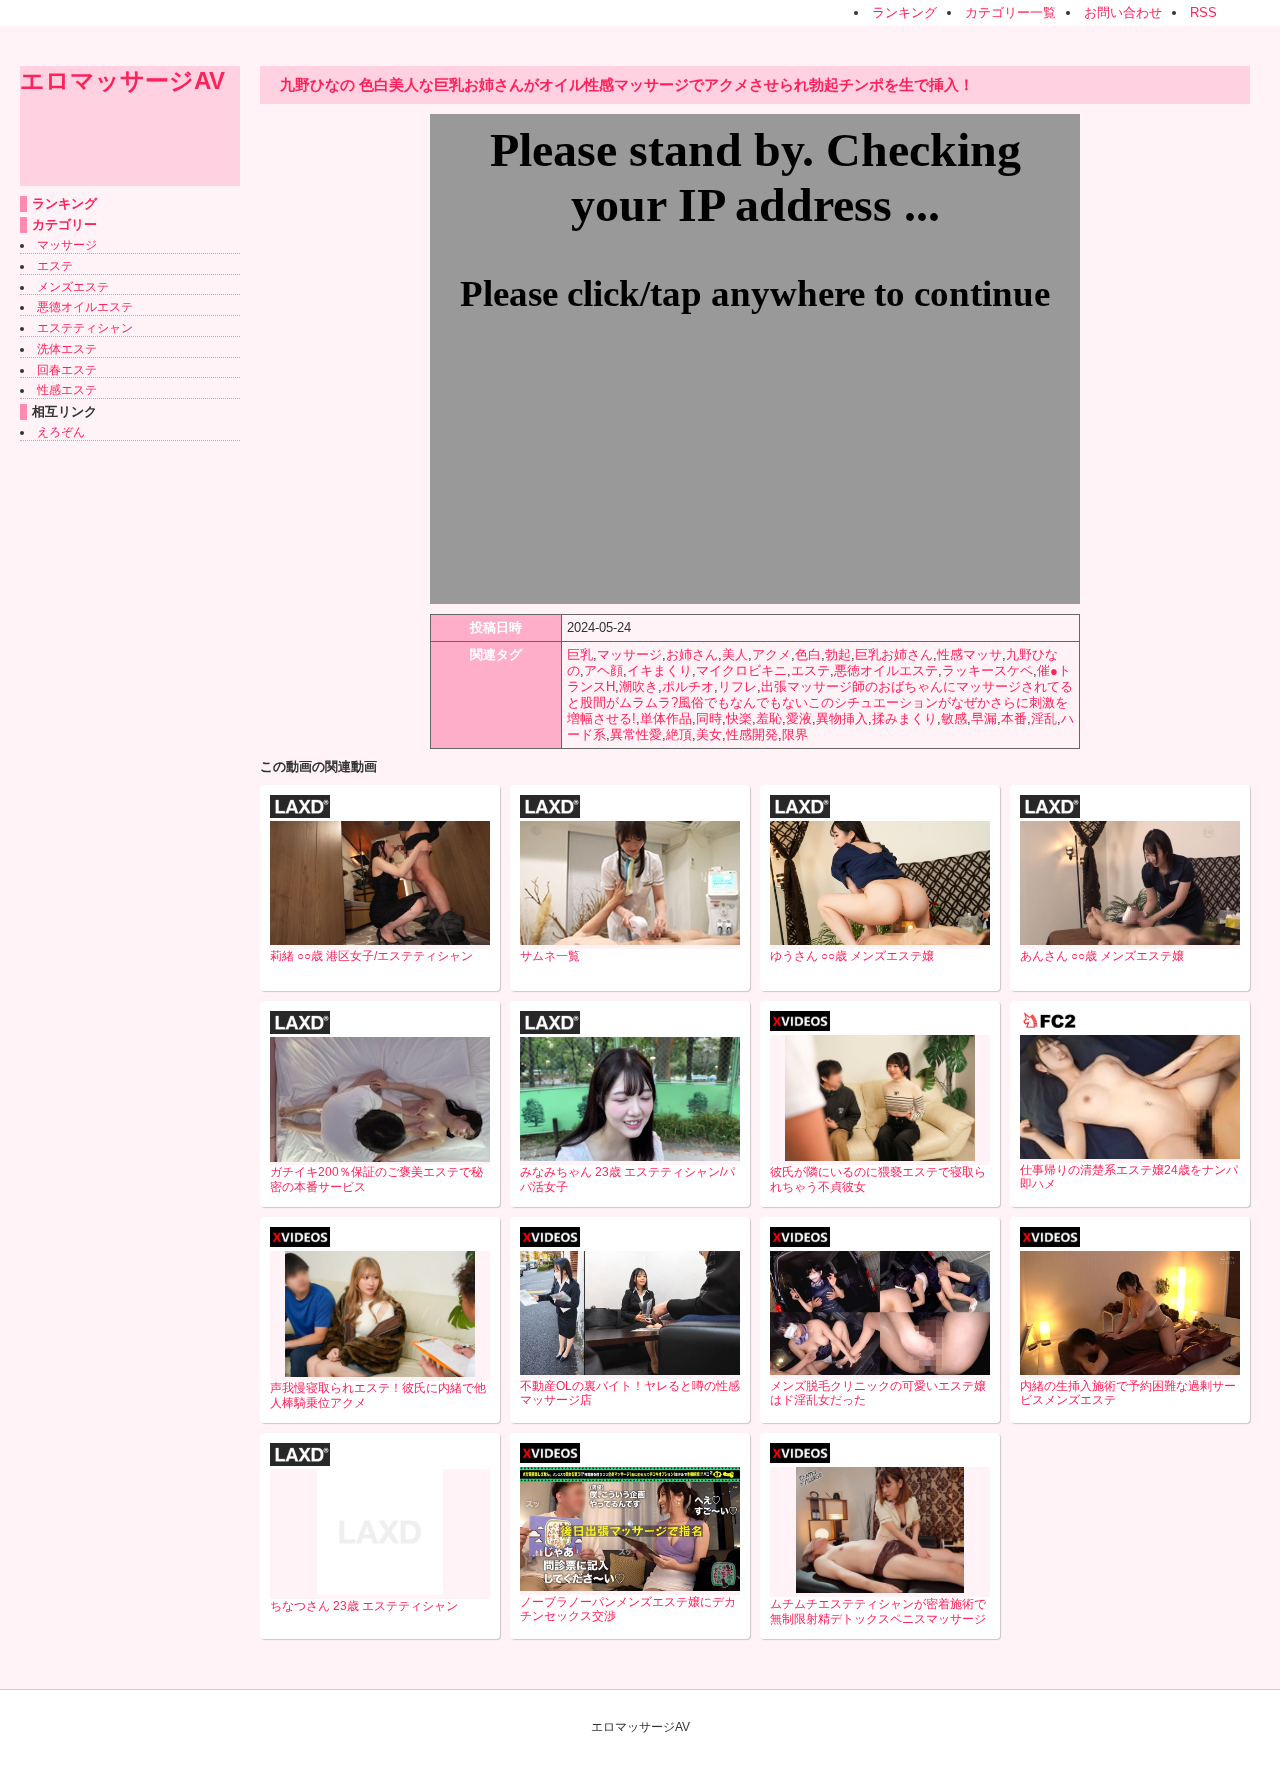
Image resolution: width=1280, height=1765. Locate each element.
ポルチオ (688, 686)
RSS (1203, 12)
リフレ (737, 686)
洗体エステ (67, 349)
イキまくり (659, 670)
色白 (808, 654)
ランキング (904, 12)
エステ (55, 266)
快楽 (739, 718)
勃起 (838, 654)
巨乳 (580, 654)
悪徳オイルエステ (85, 307)
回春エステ (67, 370)
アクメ (771, 654)
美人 (735, 654)
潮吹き (638, 686)
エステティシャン (85, 328)
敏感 (954, 718)
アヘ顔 (603, 670)
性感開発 (752, 734)
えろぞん (61, 432)
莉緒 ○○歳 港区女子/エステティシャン (371, 956)
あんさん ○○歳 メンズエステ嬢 (1102, 956)
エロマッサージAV (122, 80)
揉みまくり (904, 718)
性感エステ (67, 390)
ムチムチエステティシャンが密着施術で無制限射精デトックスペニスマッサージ (878, 1611)
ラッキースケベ (987, 670)
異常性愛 (636, 734)
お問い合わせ (1123, 12)
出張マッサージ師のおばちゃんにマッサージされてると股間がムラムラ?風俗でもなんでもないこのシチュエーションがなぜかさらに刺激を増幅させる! (820, 702)
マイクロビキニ (741, 670)
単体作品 (666, 718)
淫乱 (1044, 718)
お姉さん (692, 654)
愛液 (799, 718)
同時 (709, 718)
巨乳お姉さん (894, 654)
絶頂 (679, 734)
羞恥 (769, 718)
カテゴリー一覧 (1010, 12)
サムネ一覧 (550, 956)
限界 (795, 734)
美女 (709, 734)
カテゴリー (64, 224)
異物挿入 (842, 718)
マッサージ (67, 245)
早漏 (984, 718)
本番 (1014, 718)
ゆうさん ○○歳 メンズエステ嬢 (852, 956)
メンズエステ (73, 287)
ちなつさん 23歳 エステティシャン (364, 1606)
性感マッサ (969, 654)
